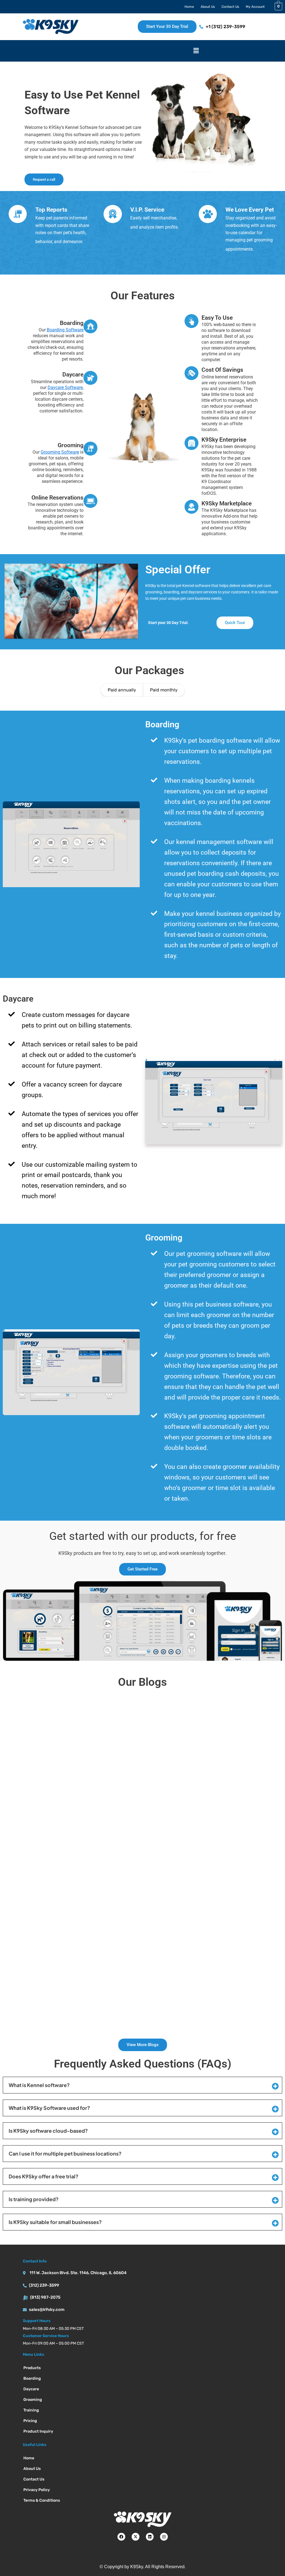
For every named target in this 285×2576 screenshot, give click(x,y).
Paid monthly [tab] (164, 690)
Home (189, 7)
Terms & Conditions (42, 2500)
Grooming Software (60, 452)
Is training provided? (34, 2199)
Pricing (30, 2421)
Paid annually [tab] (122, 690)
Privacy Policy (37, 2490)
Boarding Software (65, 330)
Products (32, 2368)
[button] (196, 51)
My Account (255, 7)
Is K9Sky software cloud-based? (48, 2131)
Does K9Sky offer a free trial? (44, 2176)
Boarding (32, 2378)
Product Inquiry (38, 2431)
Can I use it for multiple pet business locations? (65, 2153)
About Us (208, 7)
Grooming (33, 2400)
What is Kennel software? (39, 2085)
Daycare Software (65, 387)
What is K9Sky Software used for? (49, 2108)
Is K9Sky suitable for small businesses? (55, 2222)
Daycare (31, 2389)
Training (31, 2410)
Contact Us (230, 7)
